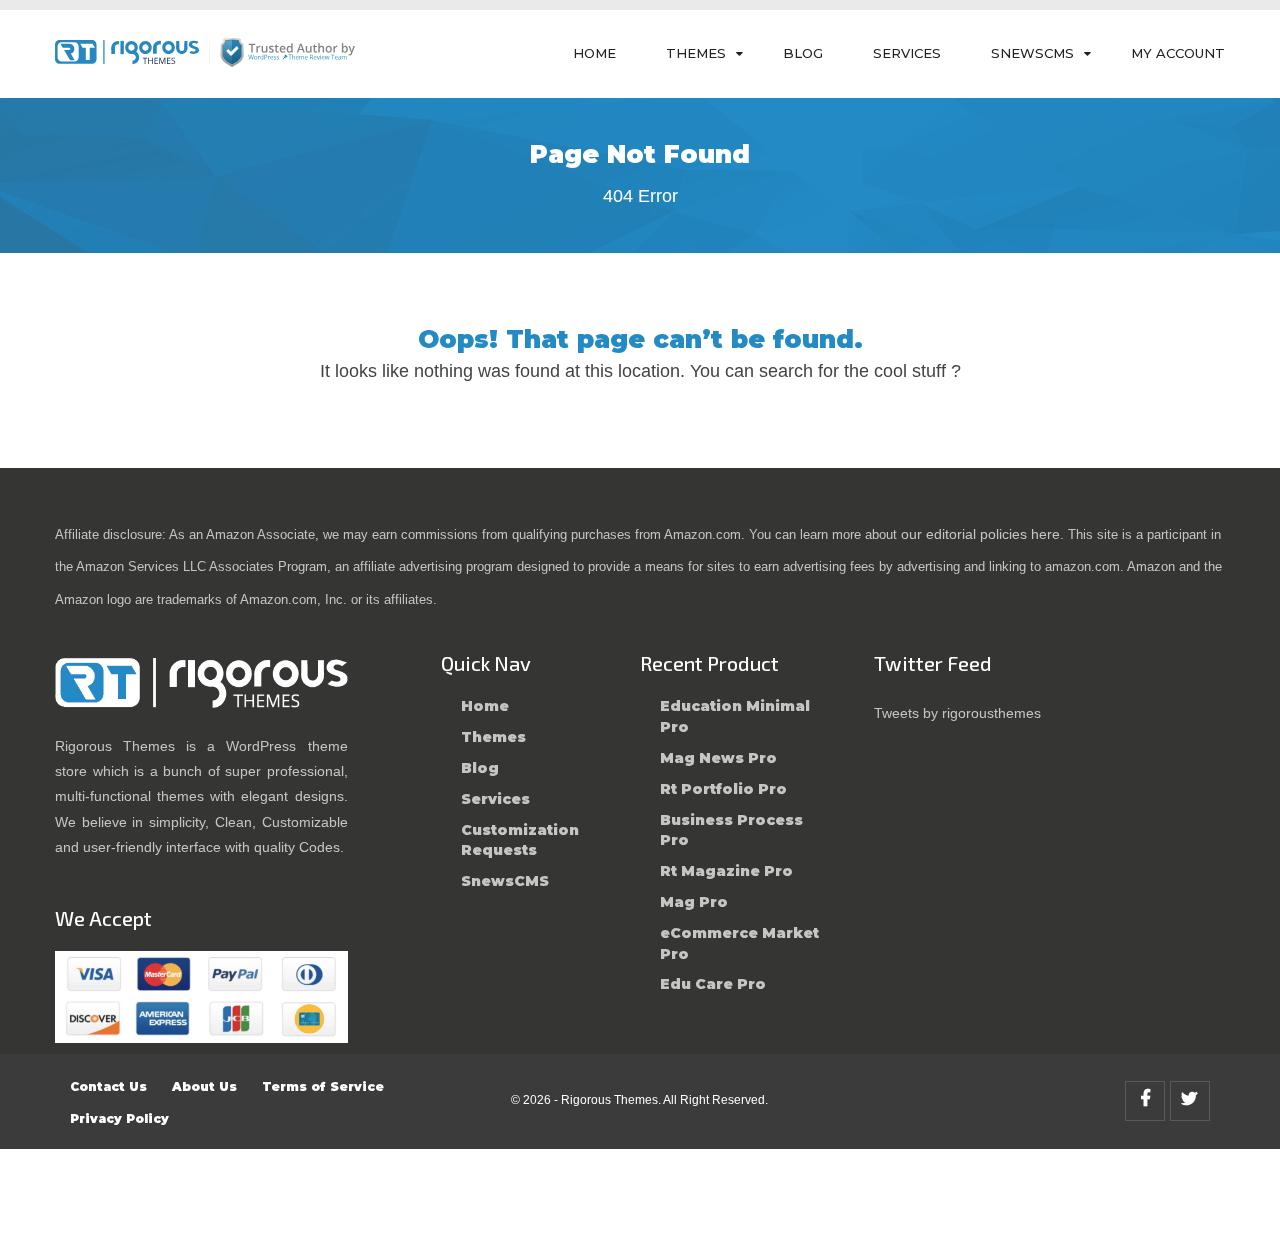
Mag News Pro (718, 758)
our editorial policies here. (982, 534)
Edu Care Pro (713, 984)
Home (594, 53)
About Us (204, 1086)
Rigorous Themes (609, 1100)
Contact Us (108, 1086)
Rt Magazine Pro (726, 871)
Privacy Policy (119, 1118)
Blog (803, 53)
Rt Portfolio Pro (723, 789)
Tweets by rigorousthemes (957, 713)
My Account (1178, 53)
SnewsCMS (1032, 53)
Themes (696, 53)
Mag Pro (694, 902)
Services (907, 53)
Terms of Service (323, 1086)
